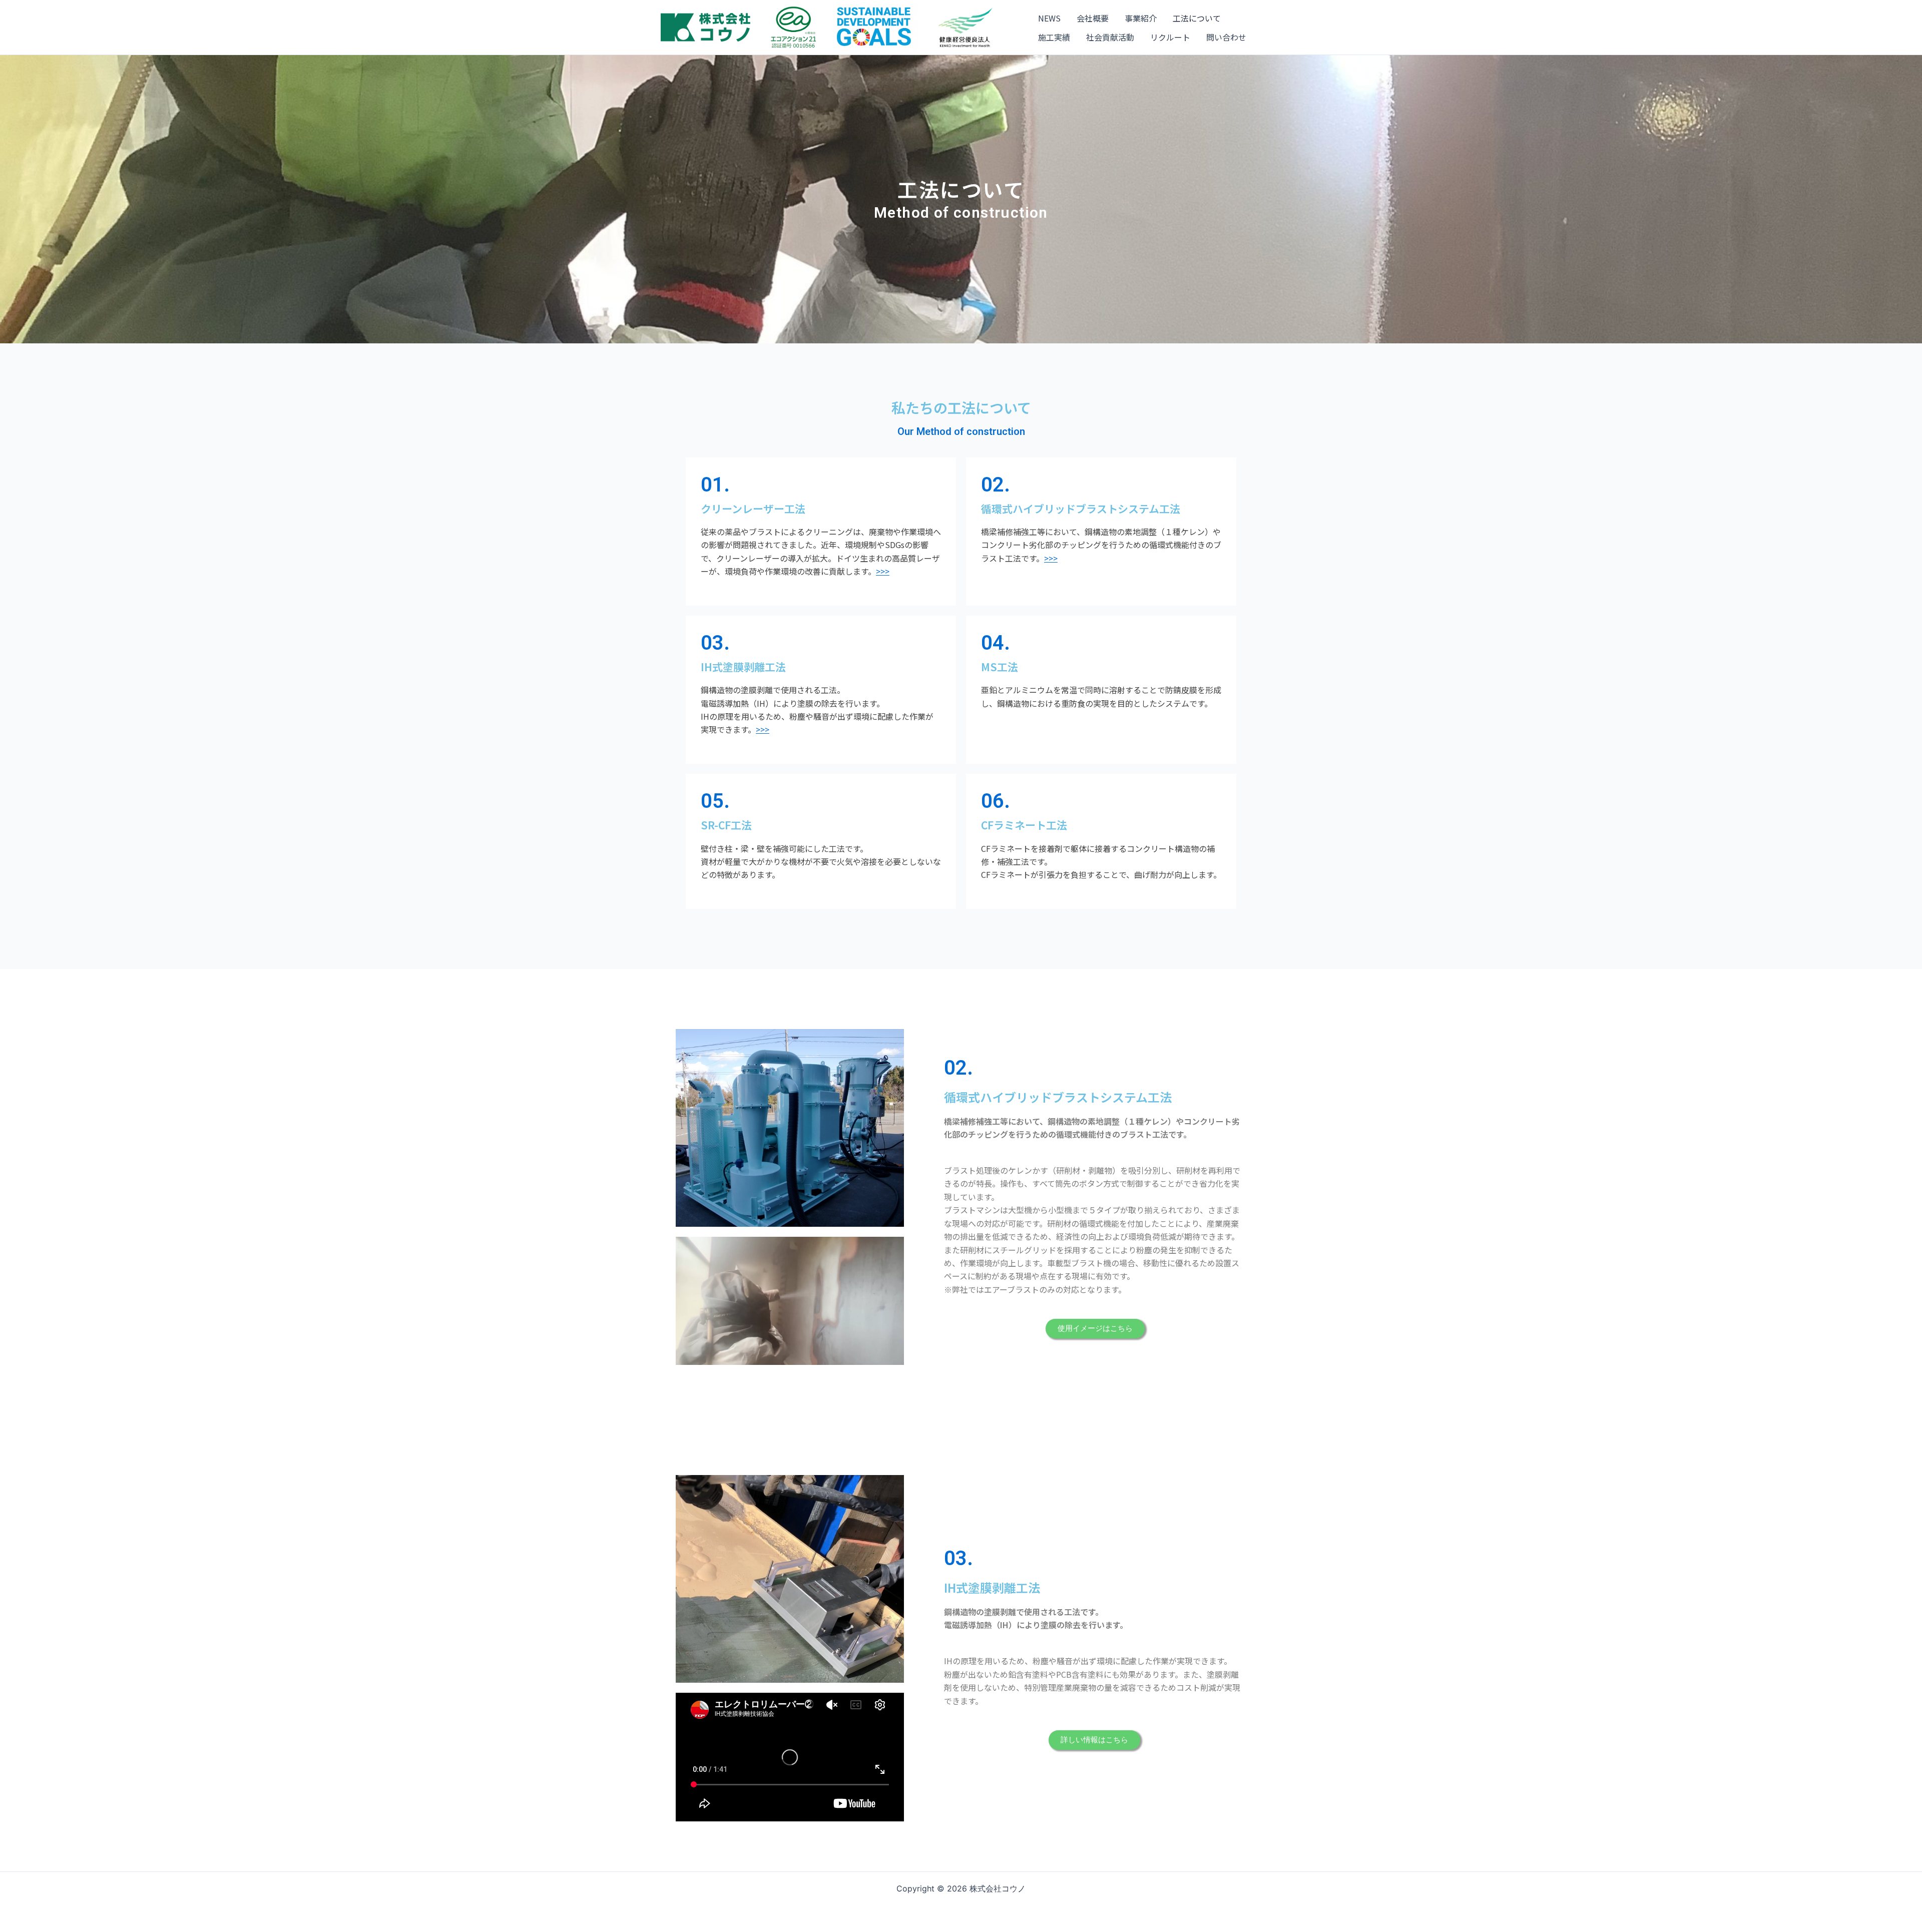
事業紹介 (1141, 18)
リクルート (1170, 37)
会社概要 (1093, 18)
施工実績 (1054, 37)
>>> (883, 571)
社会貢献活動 (1110, 37)
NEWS (1049, 18)
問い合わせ (1226, 37)
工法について (1197, 18)
